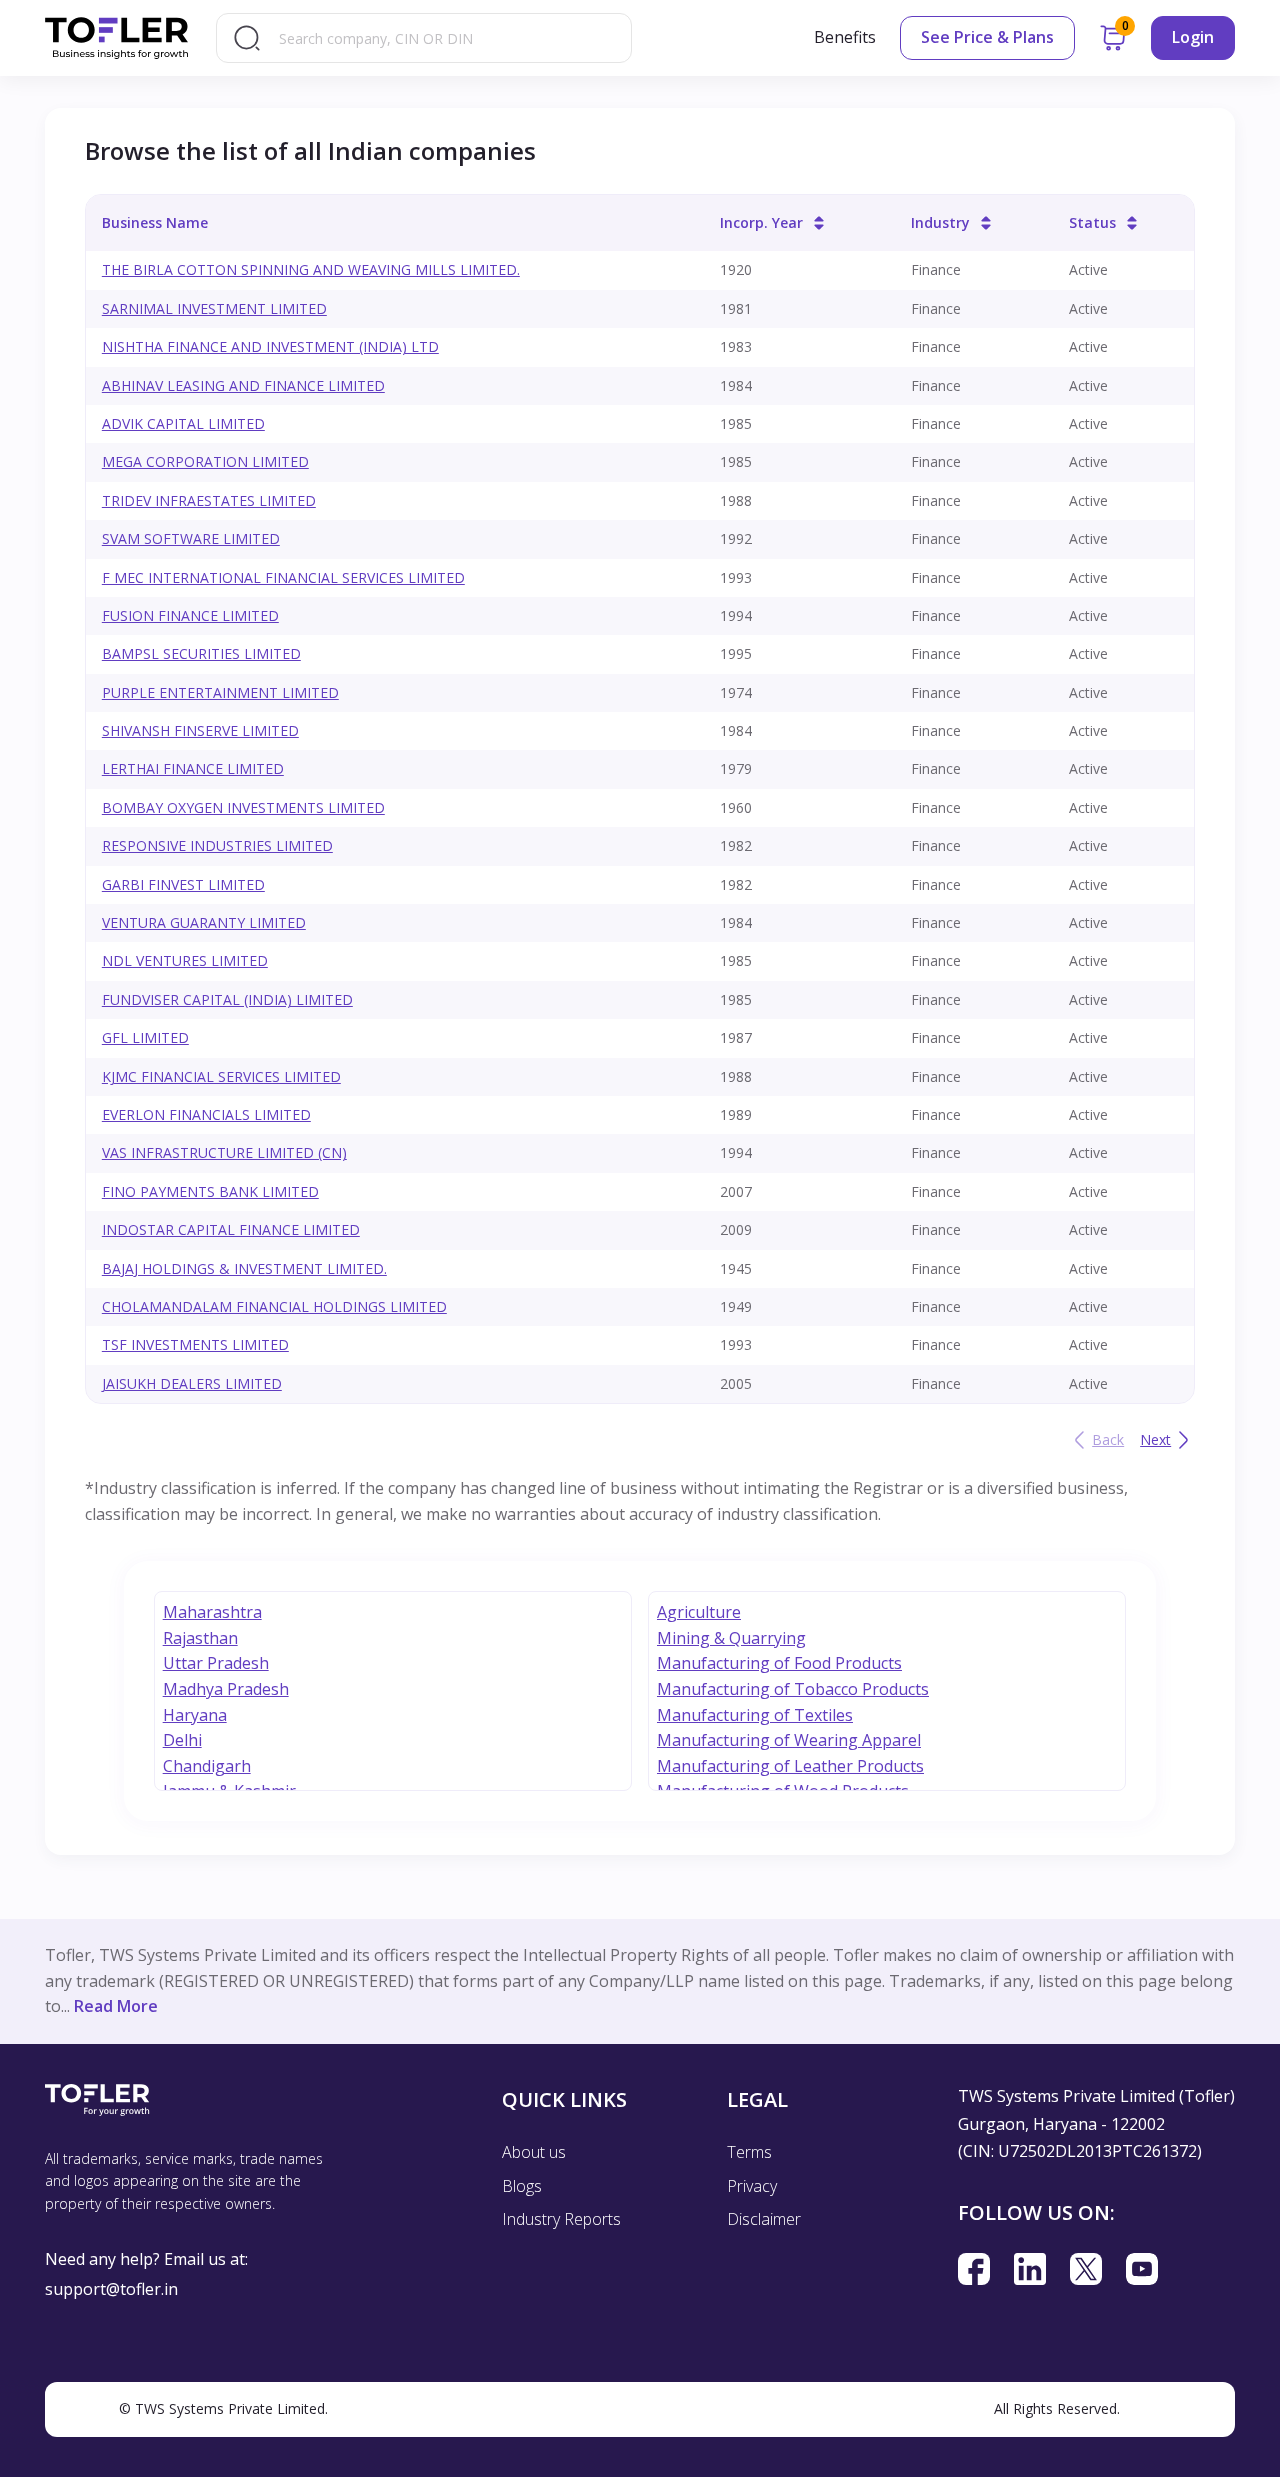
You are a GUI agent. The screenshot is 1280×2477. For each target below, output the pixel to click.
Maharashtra (212, 1612)
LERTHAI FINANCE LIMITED (193, 768)
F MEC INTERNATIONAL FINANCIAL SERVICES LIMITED (283, 577)
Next (1155, 1439)
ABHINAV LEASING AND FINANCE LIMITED (243, 385)
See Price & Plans (987, 37)
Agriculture (699, 1612)
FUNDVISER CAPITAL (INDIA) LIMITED (227, 999)
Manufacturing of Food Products (779, 1663)
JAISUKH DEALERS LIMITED (192, 1383)
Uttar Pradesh (216, 1663)
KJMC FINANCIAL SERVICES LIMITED (221, 1076)
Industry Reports (561, 2219)
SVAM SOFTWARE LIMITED (191, 538)
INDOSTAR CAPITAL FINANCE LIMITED (231, 1229)
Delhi (182, 1740)
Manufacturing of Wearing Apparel (789, 1740)
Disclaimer (764, 2219)
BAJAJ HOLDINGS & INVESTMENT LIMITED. (244, 1268)
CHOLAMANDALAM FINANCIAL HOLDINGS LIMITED (274, 1306)
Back (1108, 1439)
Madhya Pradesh (226, 1689)
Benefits (845, 37)
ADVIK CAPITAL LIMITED (183, 423)
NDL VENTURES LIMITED (185, 960)
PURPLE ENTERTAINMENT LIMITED (220, 692)
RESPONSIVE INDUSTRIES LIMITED (217, 845)
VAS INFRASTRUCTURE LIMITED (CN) (224, 1152)
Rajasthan (200, 1638)
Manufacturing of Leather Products (790, 1766)
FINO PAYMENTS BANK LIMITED (210, 1191)
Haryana (195, 1715)
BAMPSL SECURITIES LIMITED (201, 653)
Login (1193, 37)
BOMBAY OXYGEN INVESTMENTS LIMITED (243, 807)
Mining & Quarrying (731, 1638)
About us (534, 2152)
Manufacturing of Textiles (755, 1715)
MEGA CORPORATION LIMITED (205, 461)
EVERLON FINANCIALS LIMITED (206, 1114)
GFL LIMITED (145, 1037)
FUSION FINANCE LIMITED (190, 615)
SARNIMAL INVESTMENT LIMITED (214, 308)
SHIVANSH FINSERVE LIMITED (200, 730)
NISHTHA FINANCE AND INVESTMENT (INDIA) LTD (270, 346)
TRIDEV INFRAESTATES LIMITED (209, 500)
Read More (116, 2006)
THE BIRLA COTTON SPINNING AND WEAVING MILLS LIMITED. (311, 269)
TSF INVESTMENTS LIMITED (195, 1344)
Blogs (522, 2186)
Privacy (752, 2186)
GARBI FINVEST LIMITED (183, 884)
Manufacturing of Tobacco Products (793, 1689)
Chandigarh (207, 1766)
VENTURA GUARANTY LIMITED (204, 922)
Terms (749, 2152)
